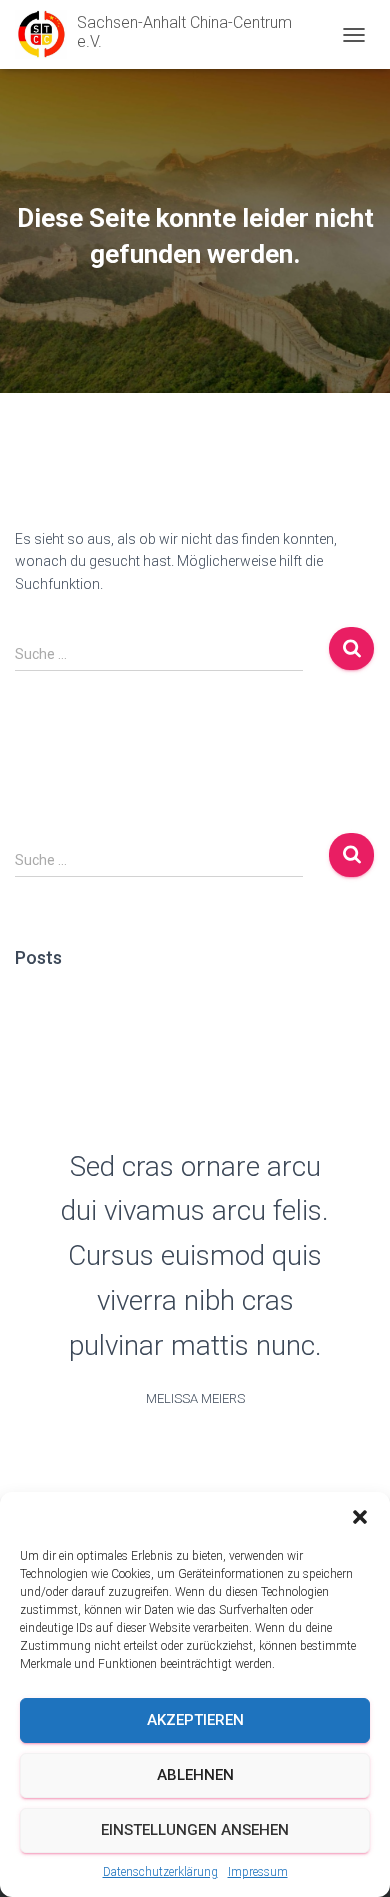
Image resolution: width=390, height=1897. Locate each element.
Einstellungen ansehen (195, 1830)
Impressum (258, 1872)
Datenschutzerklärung (160, 1872)
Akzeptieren (195, 1720)
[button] (360, 1517)
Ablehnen (195, 1775)
